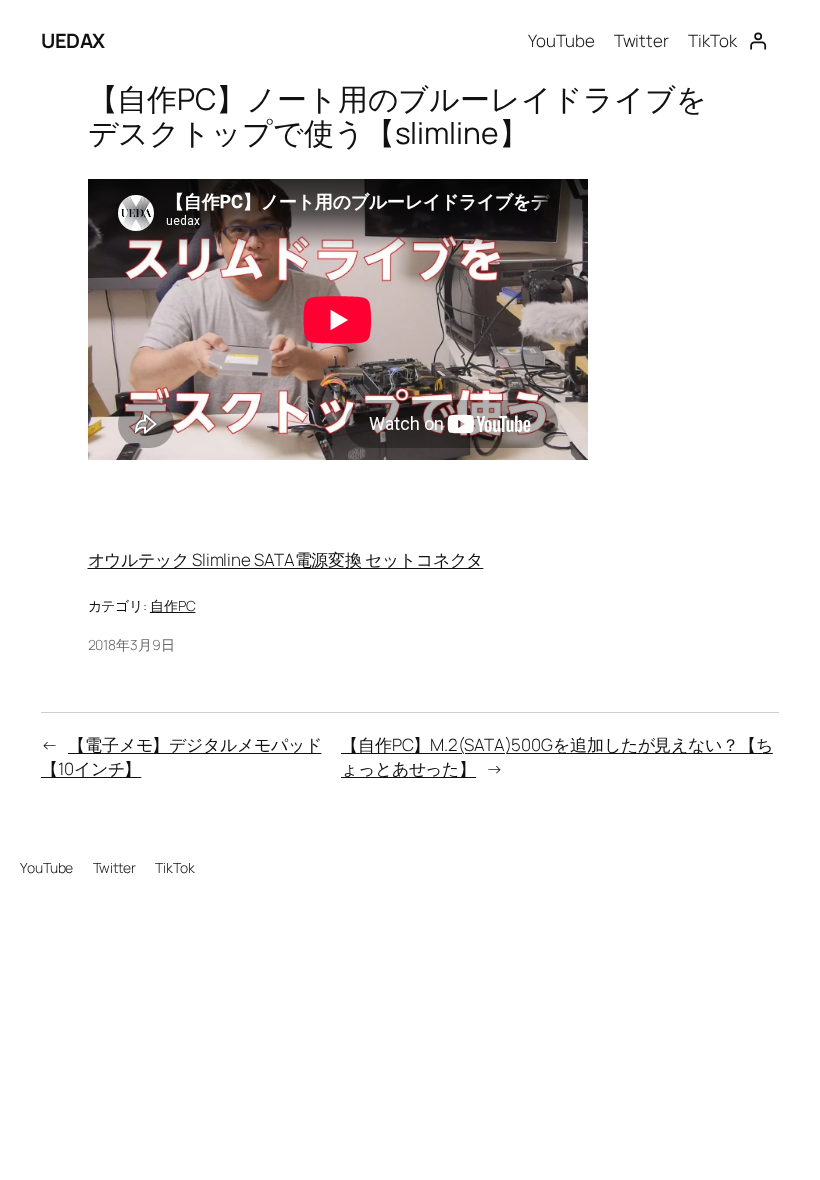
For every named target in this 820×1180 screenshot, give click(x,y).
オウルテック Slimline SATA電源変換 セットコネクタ (286, 559)
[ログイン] (758, 41)
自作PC (173, 605)
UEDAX (73, 40)
